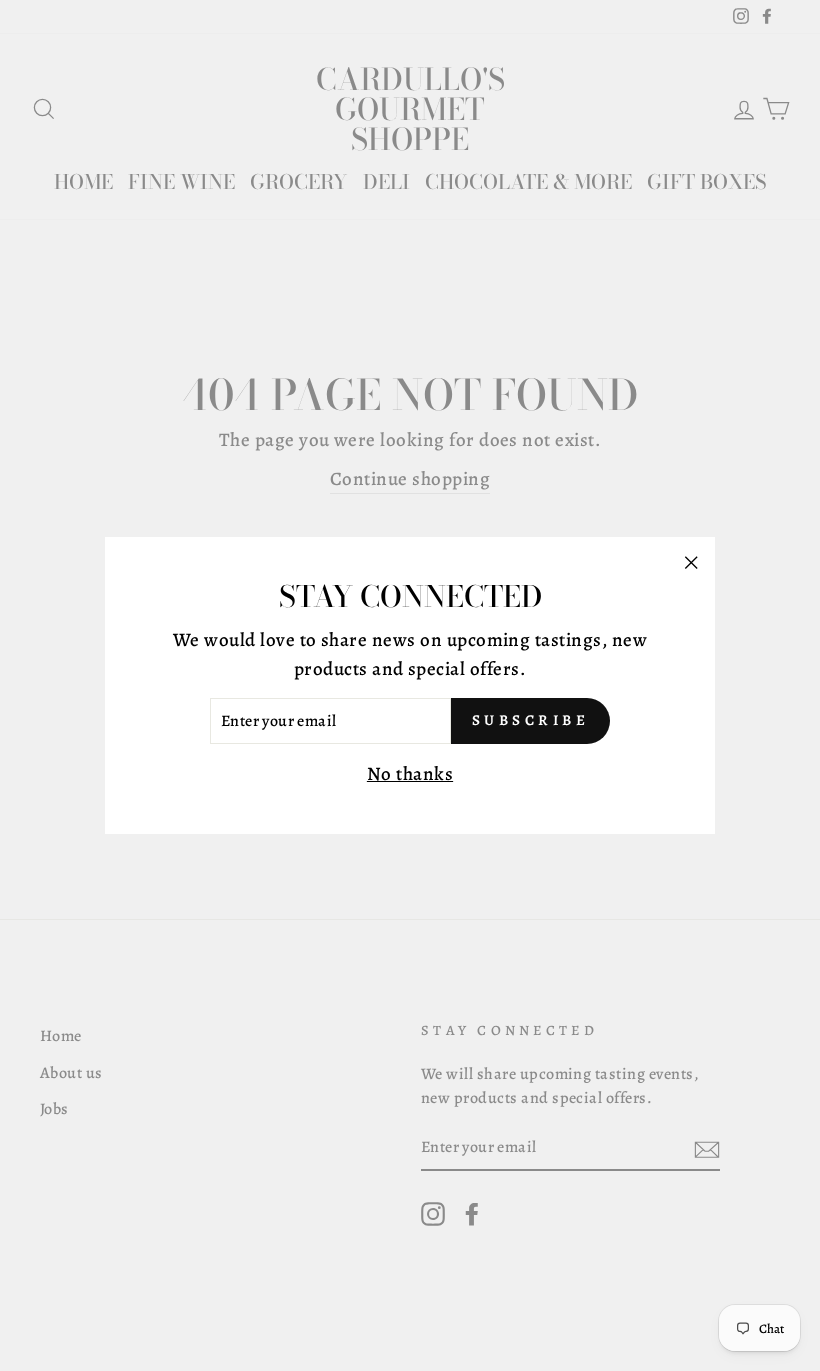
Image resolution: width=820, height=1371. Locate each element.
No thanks (410, 774)
